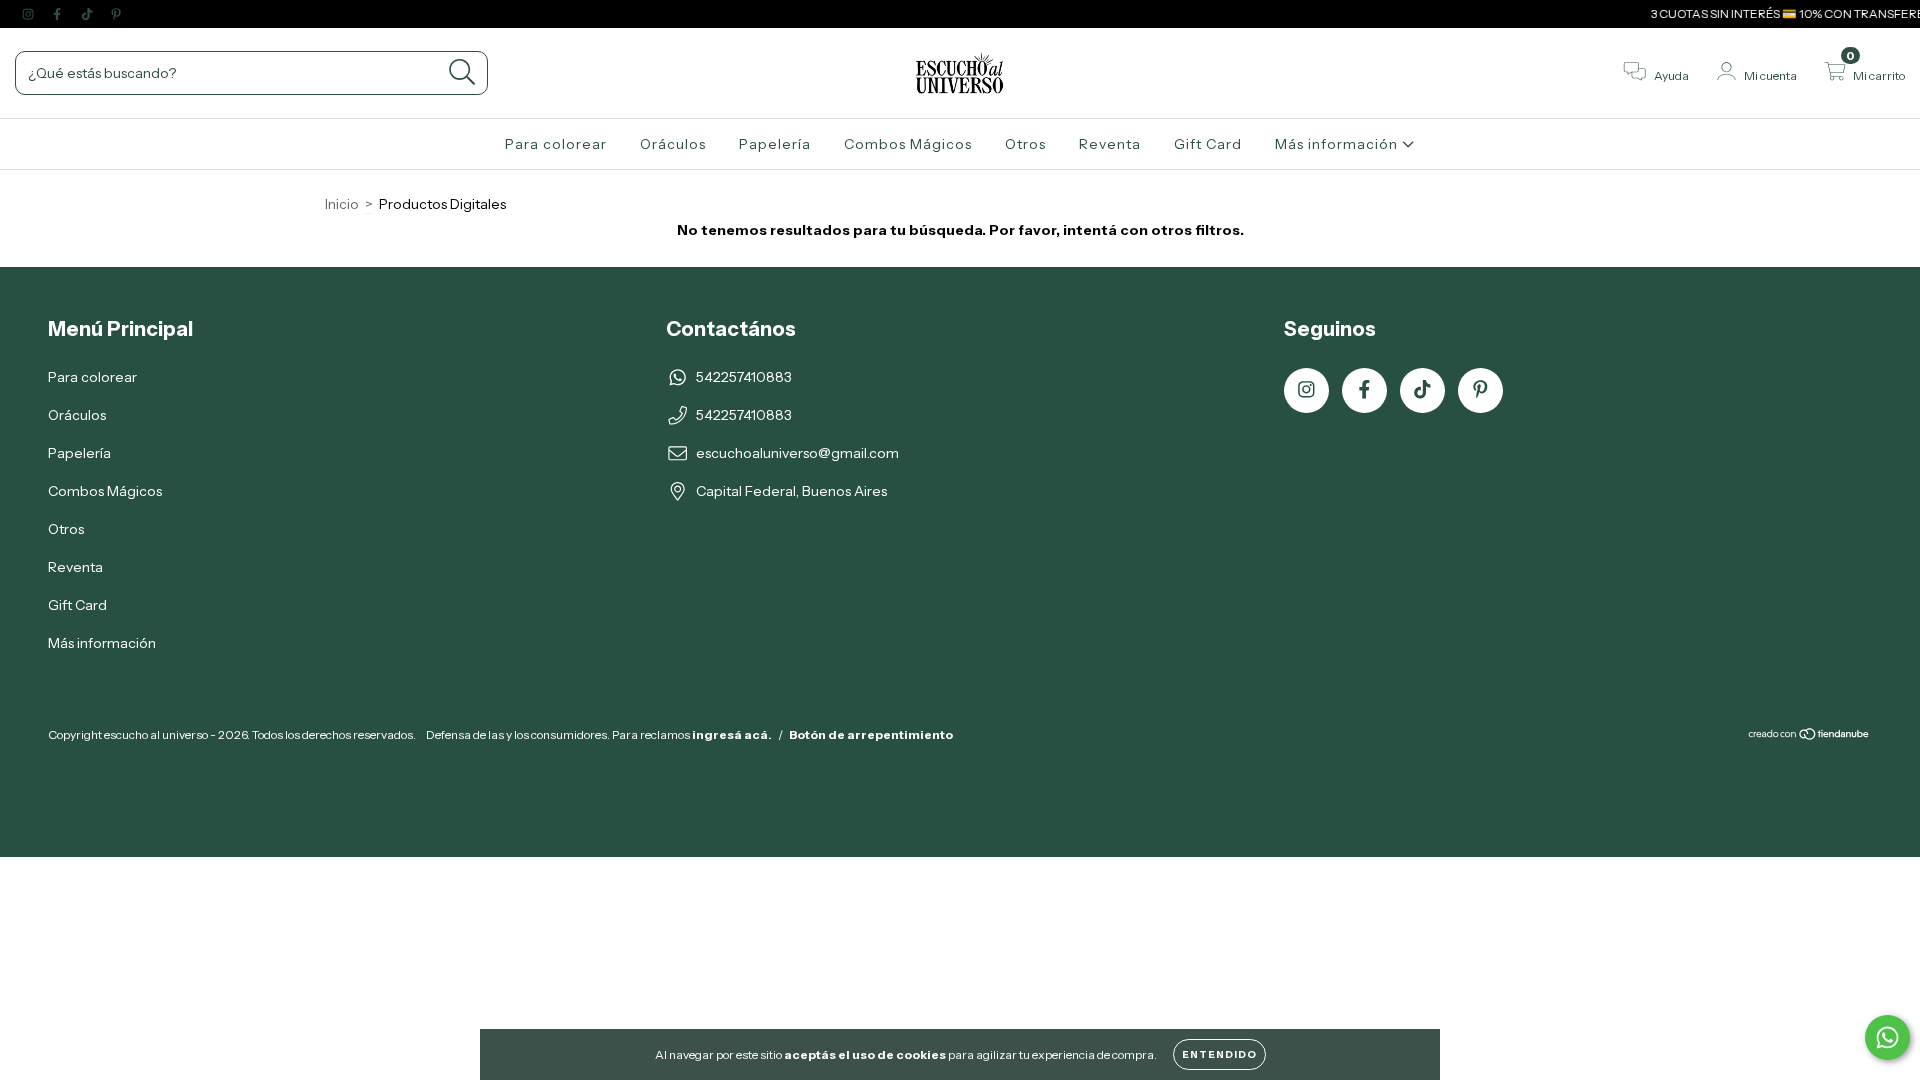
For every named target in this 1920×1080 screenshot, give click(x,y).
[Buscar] (462, 72)
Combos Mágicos (908, 144)
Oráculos (673, 144)
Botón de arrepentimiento (871, 734)
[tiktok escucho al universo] (88, 14)
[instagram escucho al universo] (29, 14)
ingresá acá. (732, 734)
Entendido (1219, 1054)
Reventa (1110, 144)
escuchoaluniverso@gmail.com (797, 453)
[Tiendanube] (1809, 735)
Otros (1025, 144)
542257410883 (744, 377)
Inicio (342, 204)
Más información (1338, 144)
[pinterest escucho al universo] (116, 14)
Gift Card (1208, 144)
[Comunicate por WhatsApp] (1887, 1037)
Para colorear (556, 144)
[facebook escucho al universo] (58, 14)
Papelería (775, 144)
